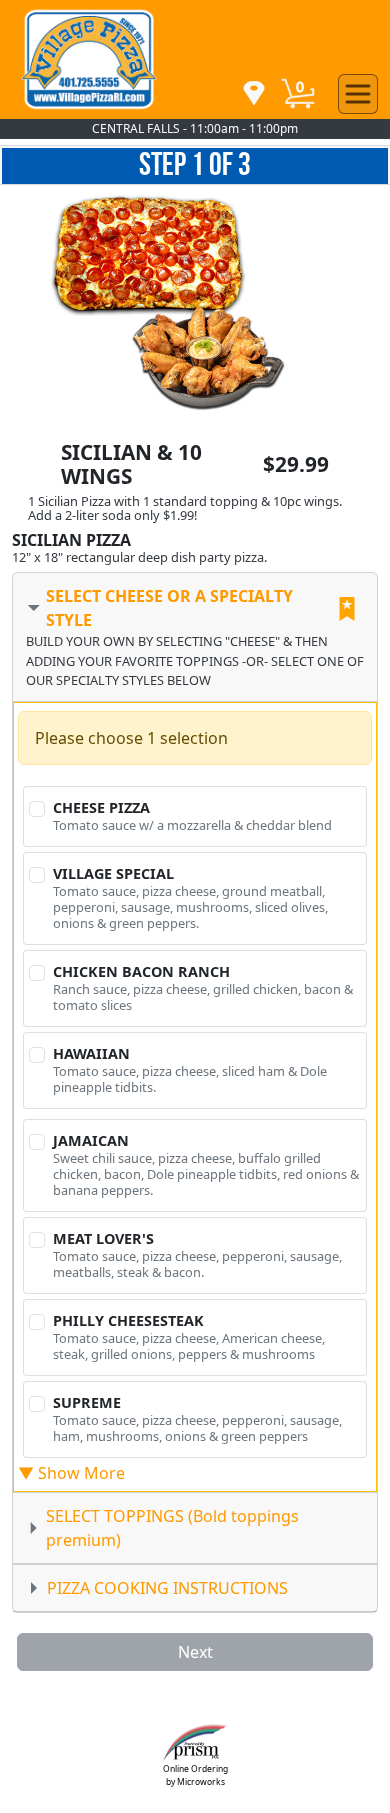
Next (195, 1652)
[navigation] (254, 94)
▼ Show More (71, 1473)
